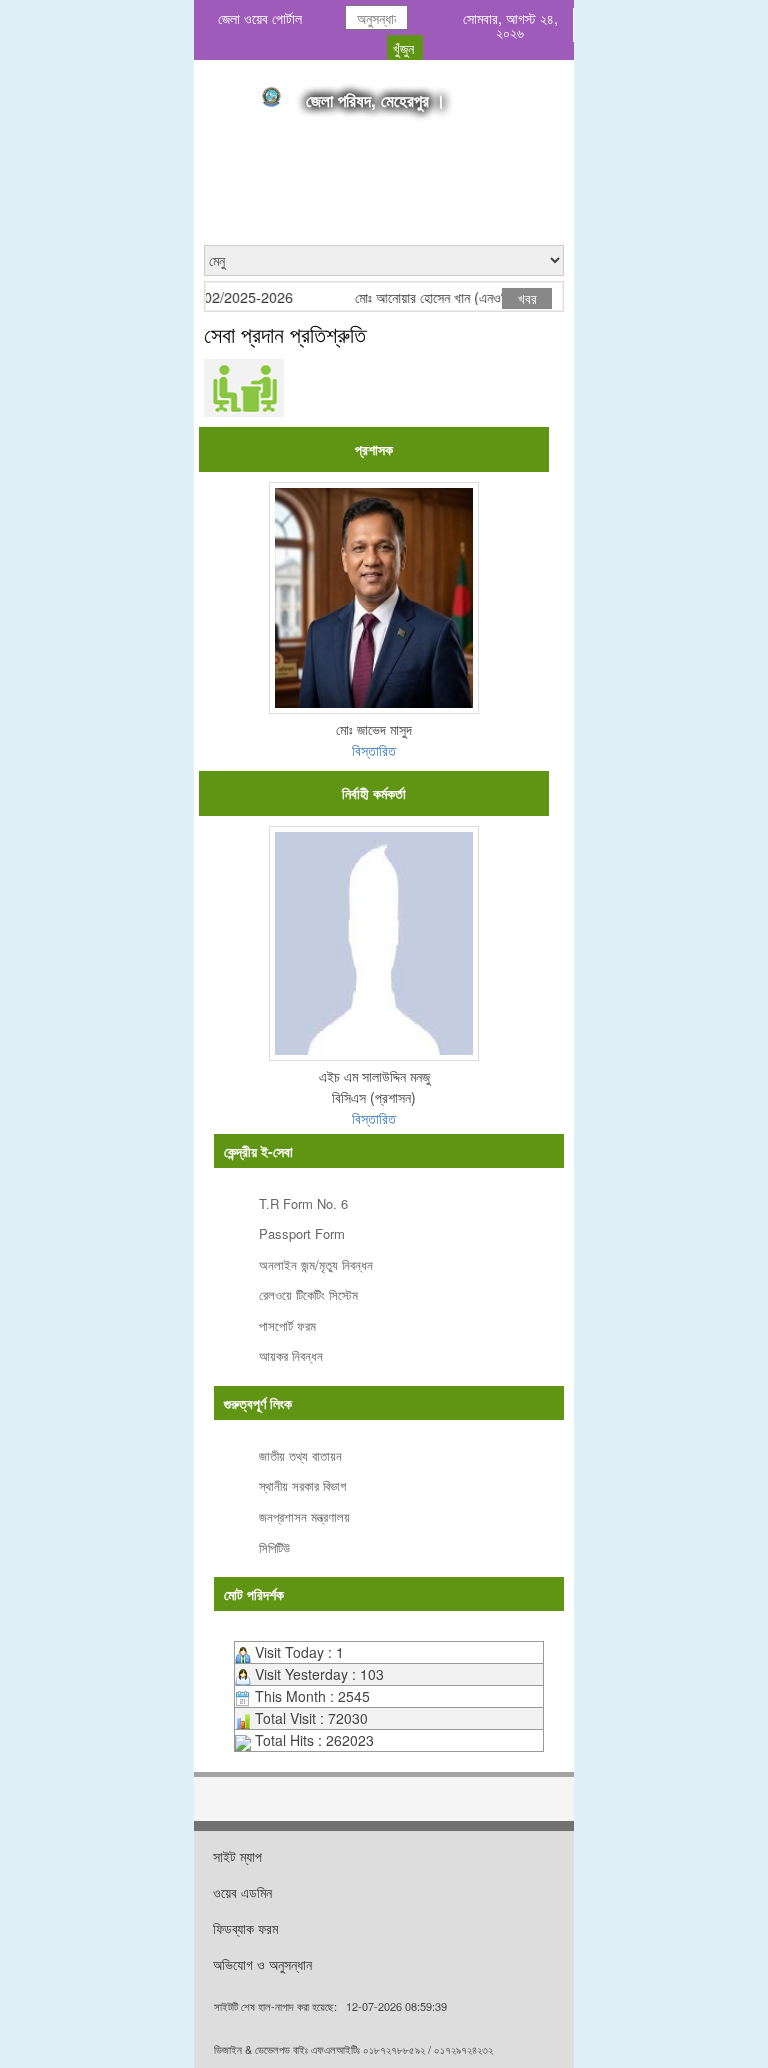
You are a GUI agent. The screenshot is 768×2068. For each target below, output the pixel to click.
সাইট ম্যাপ (237, 1856)
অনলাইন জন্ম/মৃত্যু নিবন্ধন (316, 1264)
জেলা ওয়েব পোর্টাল (260, 18)
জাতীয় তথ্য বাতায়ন (300, 1455)
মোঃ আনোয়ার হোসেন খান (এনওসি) (422, 297)
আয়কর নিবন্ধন (291, 1355)
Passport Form (302, 1233)
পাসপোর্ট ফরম (287, 1325)
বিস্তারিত (374, 750)
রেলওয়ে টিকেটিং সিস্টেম (308, 1294)
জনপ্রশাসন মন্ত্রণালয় (304, 1516)
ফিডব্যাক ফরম (245, 1928)
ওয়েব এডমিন (242, 1892)
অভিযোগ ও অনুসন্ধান (262, 1964)
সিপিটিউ (274, 1547)
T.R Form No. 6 (303, 1203)
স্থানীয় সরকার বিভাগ (302, 1485)
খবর (527, 298)
